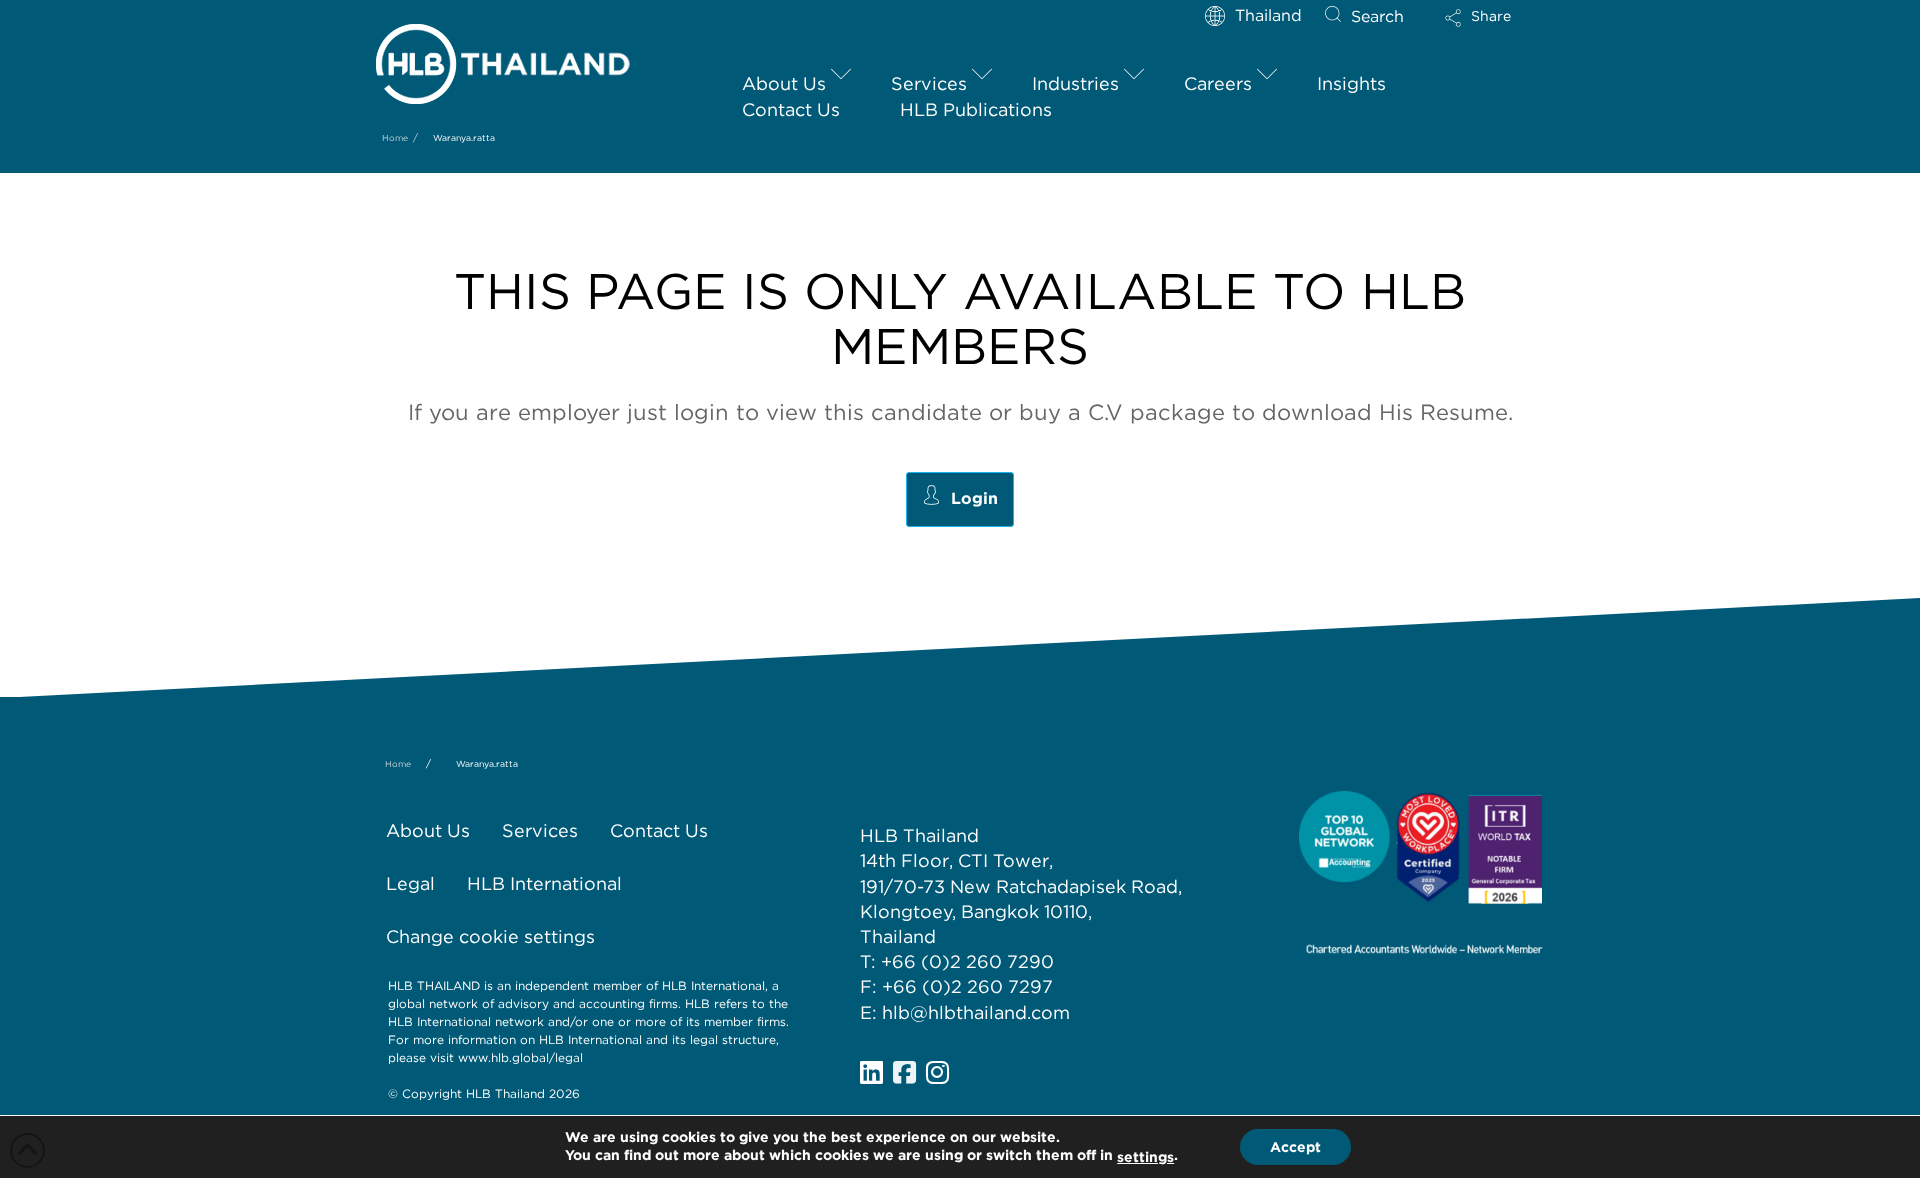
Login (974, 498)
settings (1145, 1157)
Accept (1295, 1147)
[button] (1495, 25)
